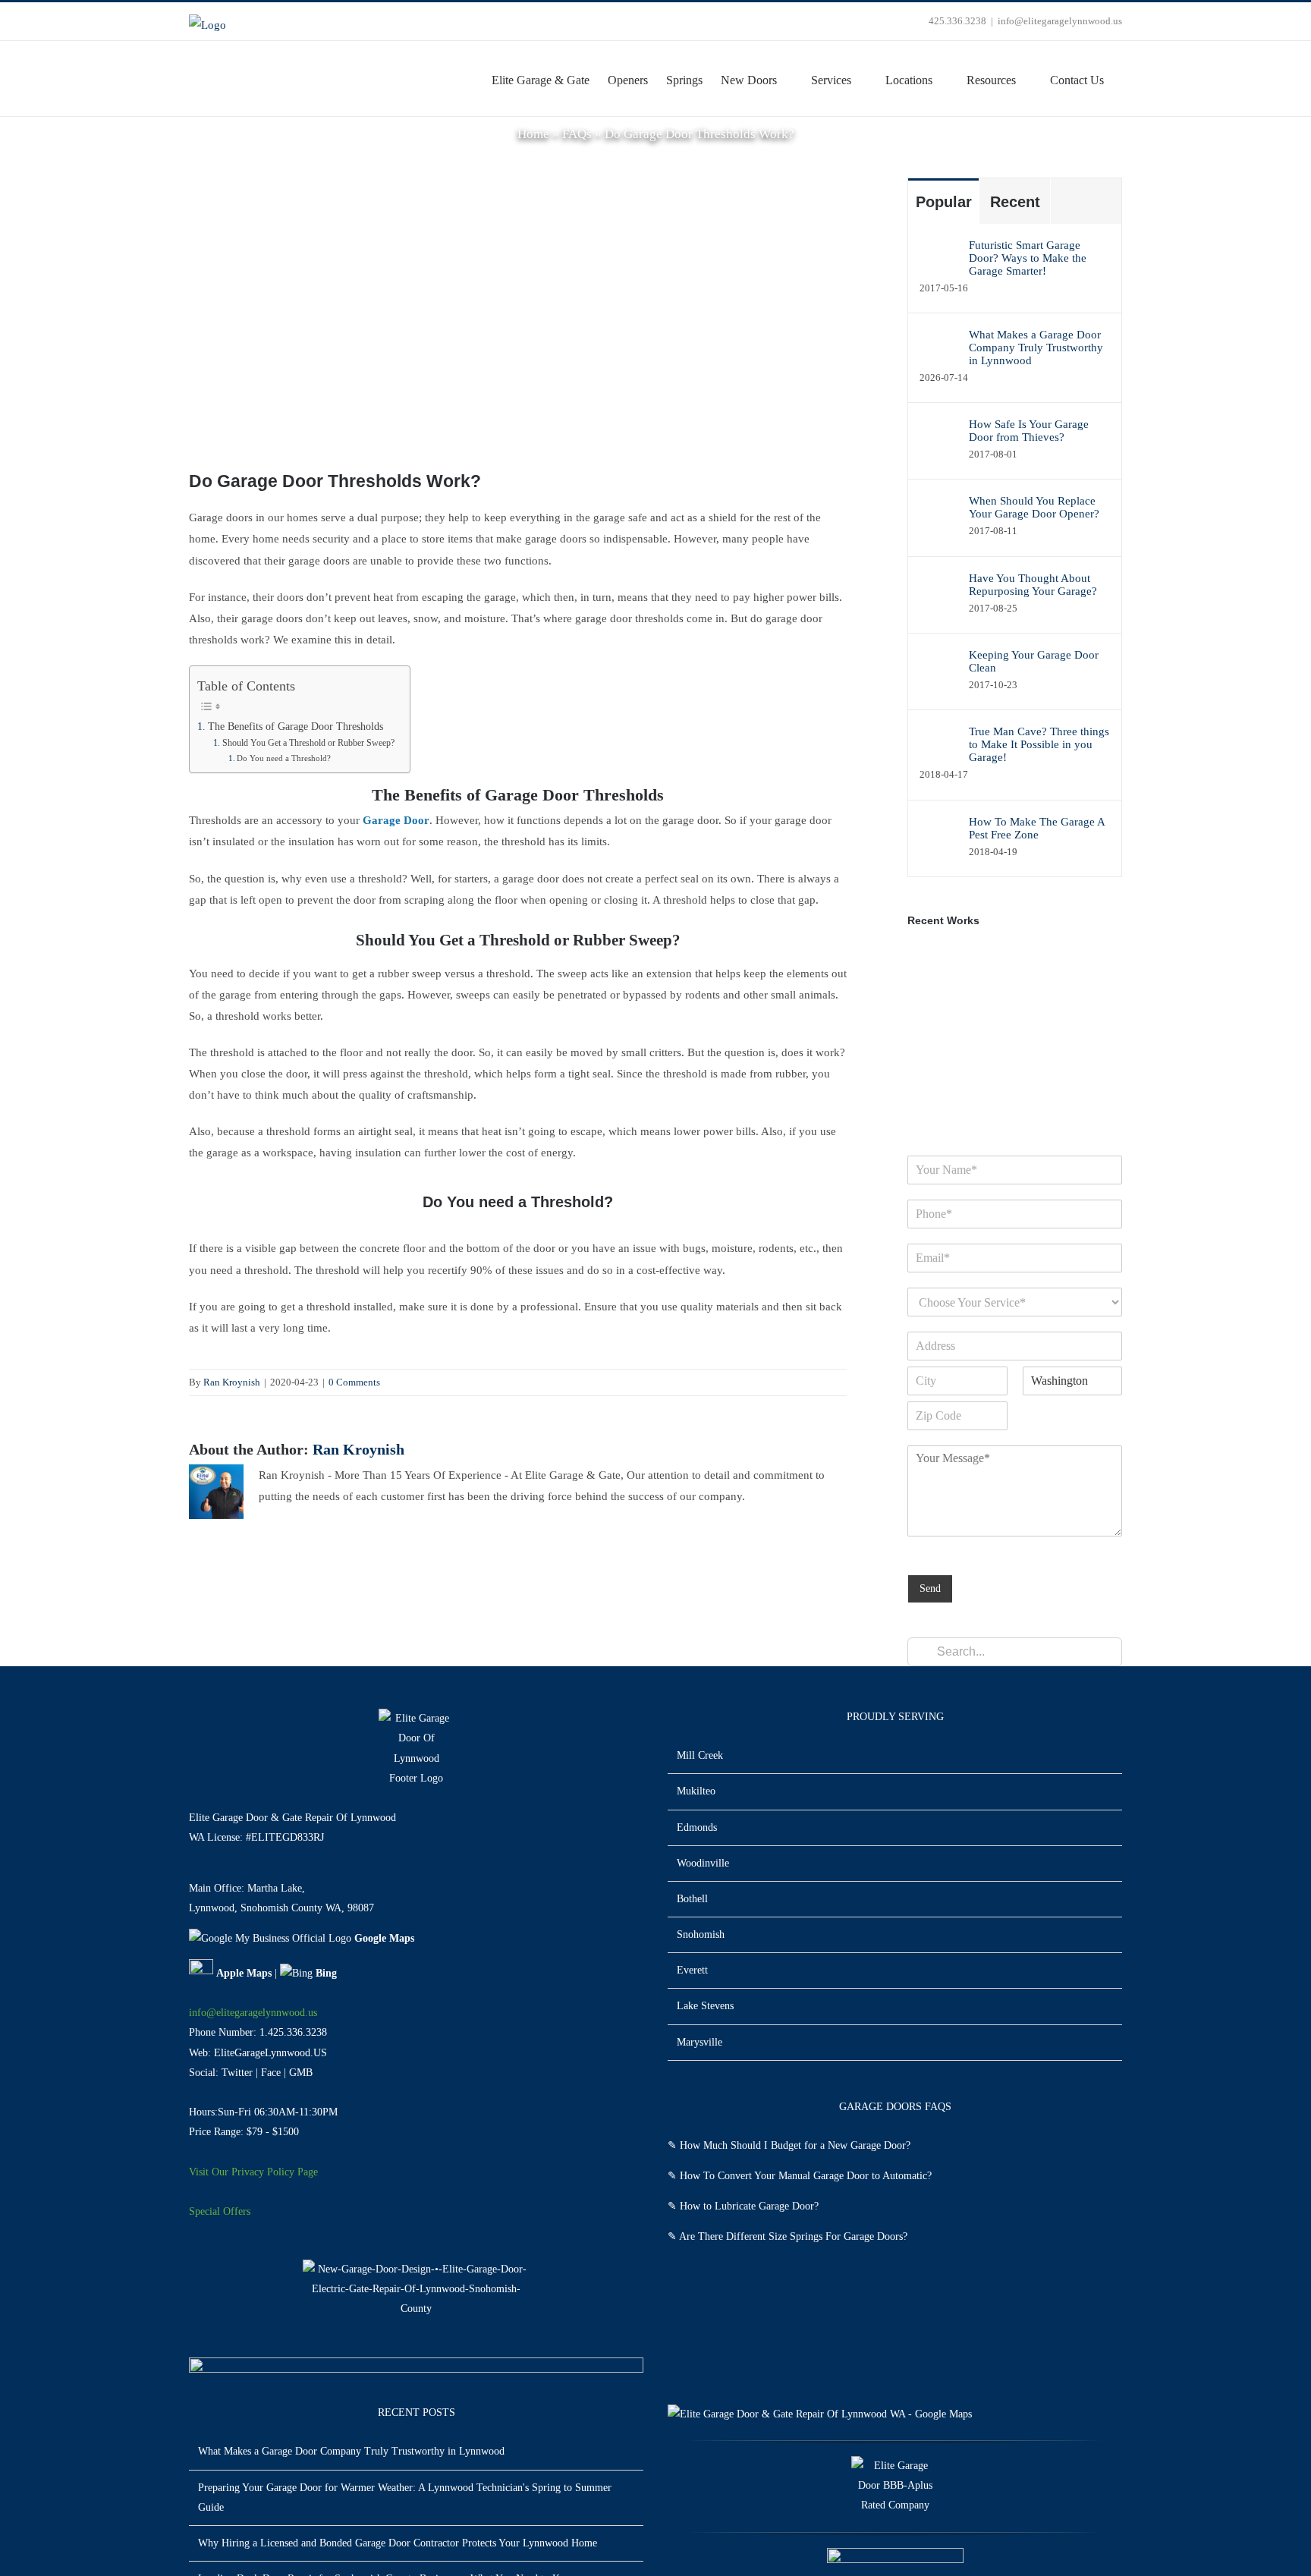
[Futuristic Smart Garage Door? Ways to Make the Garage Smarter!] (939, 258)
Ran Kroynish (232, 1382)
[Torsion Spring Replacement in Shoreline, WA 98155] (989, 1093)
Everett (692, 1970)
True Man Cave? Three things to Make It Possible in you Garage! (1039, 744)
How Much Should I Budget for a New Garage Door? (795, 2145)
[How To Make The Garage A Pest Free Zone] (939, 835)
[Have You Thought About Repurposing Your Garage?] (939, 591)
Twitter (237, 2073)
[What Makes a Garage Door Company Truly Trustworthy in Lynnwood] (939, 344)
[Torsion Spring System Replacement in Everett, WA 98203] (989, 1009)
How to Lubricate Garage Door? (749, 2206)
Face (271, 2073)
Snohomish (701, 1934)
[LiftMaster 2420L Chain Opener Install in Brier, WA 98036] (989, 967)
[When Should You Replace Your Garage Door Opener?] (939, 514)
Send (930, 1588)
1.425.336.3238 (293, 2032)
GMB (301, 2073)
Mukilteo (696, 1791)
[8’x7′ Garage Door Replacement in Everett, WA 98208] (1044, 967)
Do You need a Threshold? (284, 758)
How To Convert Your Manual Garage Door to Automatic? (806, 2176)
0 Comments (354, 1382)
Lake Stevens (705, 2006)
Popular (944, 202)
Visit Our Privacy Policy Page (253, 2172)
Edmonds (697, 1827)
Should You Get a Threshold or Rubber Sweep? (308, 743)
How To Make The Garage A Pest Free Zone (1037, 828)
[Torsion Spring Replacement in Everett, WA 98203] (1044, 1093)
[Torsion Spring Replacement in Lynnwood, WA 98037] (1044, 1051)
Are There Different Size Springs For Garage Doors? (793, 2236)
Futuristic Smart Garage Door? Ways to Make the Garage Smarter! (1028, 258)
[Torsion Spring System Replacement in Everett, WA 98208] (934, 1009)
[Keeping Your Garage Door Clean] (939, 668)
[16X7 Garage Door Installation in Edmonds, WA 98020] (934, 1093)
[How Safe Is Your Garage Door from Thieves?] (939, 437)
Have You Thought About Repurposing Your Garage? (1033, 585)
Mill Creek (700, 1755)
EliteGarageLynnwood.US (270, 2053)
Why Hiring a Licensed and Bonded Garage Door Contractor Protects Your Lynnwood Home (398, 2543)
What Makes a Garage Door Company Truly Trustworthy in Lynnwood (1036, 348)
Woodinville (703, 1863)
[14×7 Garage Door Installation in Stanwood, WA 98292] (934, 967)
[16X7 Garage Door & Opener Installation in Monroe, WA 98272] (1044, 1009)
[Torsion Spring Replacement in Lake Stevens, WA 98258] (989, 1051)
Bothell (692, 1899)
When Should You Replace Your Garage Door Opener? (1034, 507)
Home (533, 134)
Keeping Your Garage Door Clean (1034, 661)
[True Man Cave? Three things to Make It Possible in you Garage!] (939, 744)
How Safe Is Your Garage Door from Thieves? (1029, 431)
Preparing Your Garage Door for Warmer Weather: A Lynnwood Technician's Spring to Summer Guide (405, 2497)
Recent (1015, 202)
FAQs (577, 134)
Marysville (700, 2042)
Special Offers (220, 2211)
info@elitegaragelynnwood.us (1060, 21)
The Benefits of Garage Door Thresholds (296, 727)
